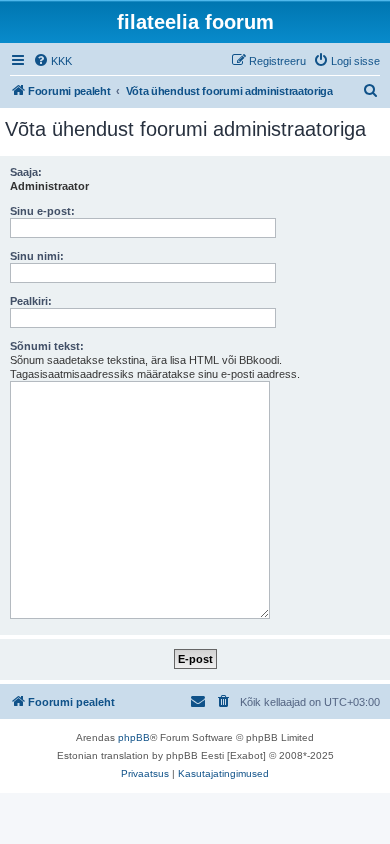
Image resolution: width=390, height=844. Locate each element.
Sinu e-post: (42, 211)
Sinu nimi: (37, 256)
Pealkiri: (31, 301)
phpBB (134, 737)
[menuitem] (52, 61)
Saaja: (26, 172)
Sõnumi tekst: (47, 346)
